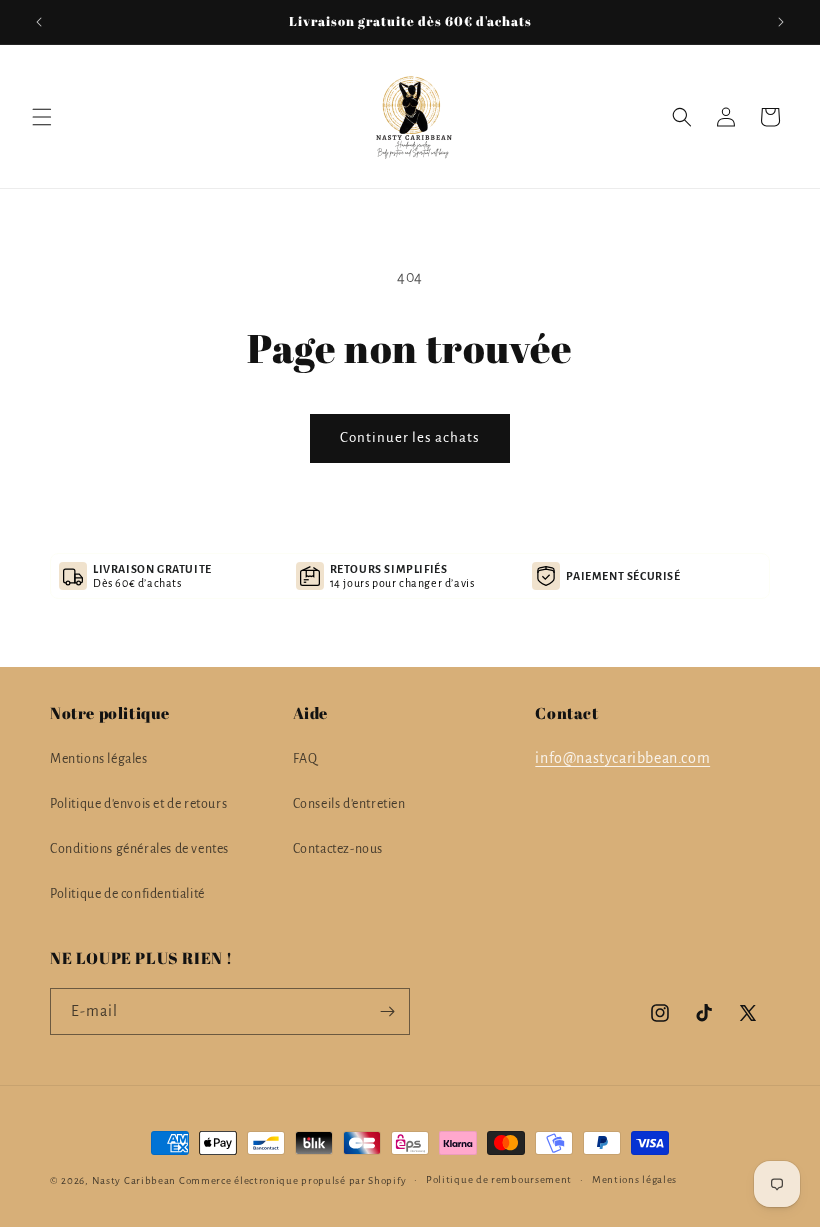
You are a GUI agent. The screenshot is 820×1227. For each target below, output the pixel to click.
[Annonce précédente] (39, 22)
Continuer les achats (410, 437)
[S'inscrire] (387, 1011)
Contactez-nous (338, 849)
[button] (42, 117)
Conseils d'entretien (349, 804)
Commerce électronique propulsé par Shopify (292, 1180)
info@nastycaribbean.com (622, 758)
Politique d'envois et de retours (138, 804)
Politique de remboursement (499, 1179)
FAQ (305, 759)
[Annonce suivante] (781, 22)
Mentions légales (99, 759)
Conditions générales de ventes (139, 849)
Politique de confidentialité (127, 894)
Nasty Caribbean (134, 1180)
